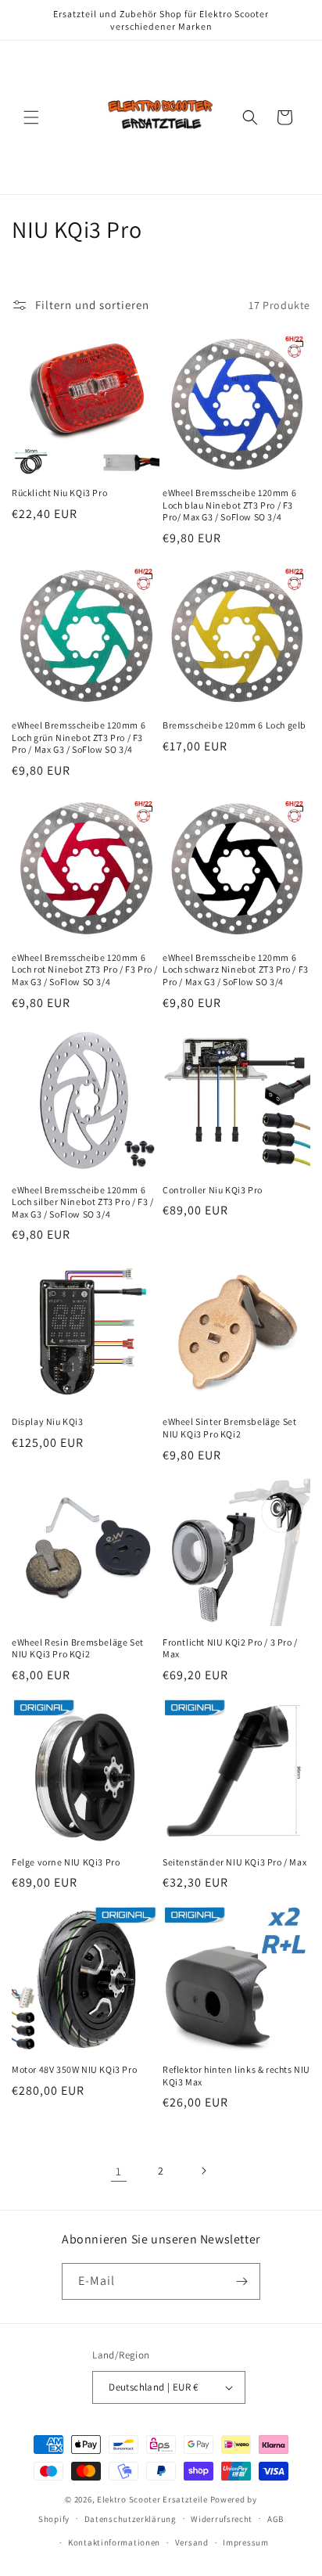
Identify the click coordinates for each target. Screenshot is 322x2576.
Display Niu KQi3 (48, 1421)
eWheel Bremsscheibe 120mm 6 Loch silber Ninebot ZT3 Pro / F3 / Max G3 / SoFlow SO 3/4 (82, 1202)
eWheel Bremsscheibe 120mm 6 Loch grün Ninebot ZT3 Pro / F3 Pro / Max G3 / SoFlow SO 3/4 (79, 737)
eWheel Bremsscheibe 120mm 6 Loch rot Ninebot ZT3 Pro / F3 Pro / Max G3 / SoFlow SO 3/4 (85, 970)
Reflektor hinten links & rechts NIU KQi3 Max (236, 2076)
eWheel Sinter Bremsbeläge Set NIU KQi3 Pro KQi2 (229, 1428)
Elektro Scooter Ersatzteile (152, 2499)
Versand (192, 2542)
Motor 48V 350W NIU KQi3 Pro (74, 2069)
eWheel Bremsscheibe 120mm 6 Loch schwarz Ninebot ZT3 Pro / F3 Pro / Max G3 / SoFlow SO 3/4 (236, 970)
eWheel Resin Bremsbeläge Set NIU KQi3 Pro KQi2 (78, 1648)
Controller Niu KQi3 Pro (213, 1190)
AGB (275, 2519)
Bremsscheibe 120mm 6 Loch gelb (234, 725)
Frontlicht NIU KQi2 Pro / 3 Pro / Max (230, 1648)
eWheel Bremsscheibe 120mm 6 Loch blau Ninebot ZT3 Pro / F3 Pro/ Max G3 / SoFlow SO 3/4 (229, 505)
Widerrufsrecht (222, 2519)
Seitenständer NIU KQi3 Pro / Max (234, 1862)
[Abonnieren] (242, 2281)
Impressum (245, 2542)
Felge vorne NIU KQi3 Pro (66, 1862)
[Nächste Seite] (203, 2171)
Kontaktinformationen (114, 2542)
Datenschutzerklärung (131, 2519)
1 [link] (119, 2171)
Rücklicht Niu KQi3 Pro (59, 493)
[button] (31, 117)
